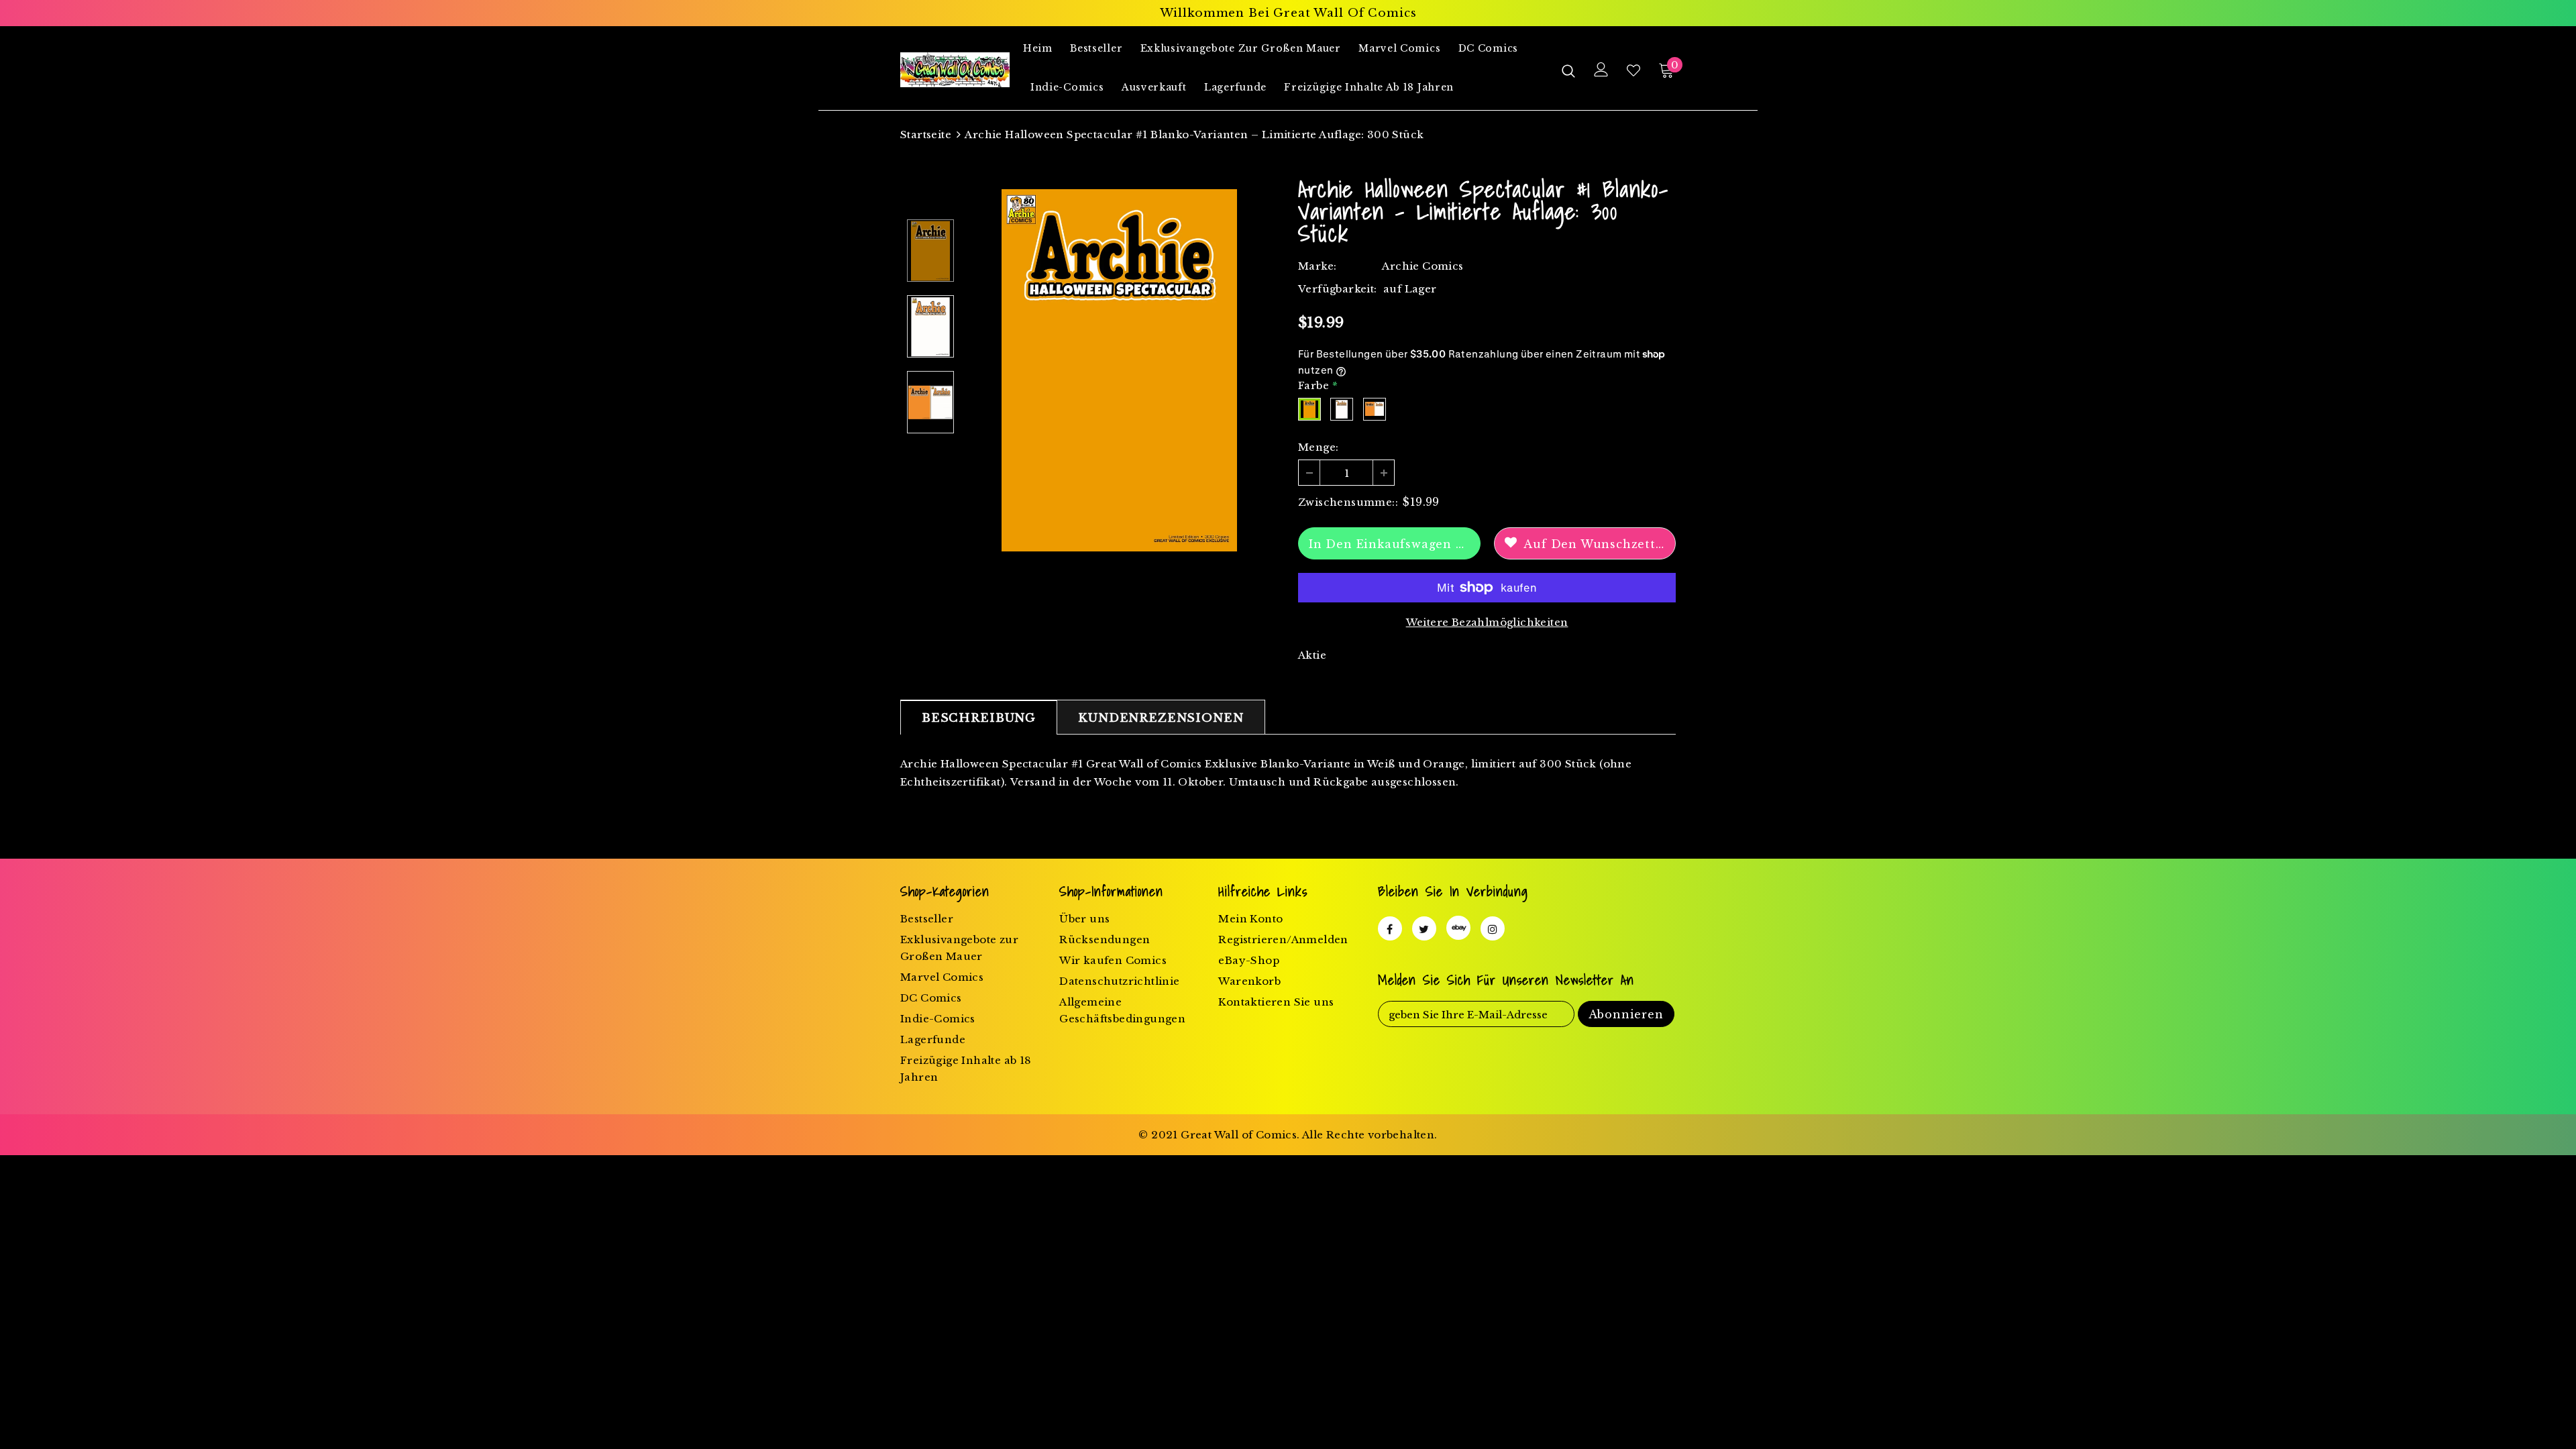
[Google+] (1458, 928)
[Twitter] (1424, 928)
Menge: (1318, 447)
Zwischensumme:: (1348, 502)
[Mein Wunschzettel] (1633, 70)
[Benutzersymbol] (1601, 69)
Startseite (926, 135)
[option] (1119, 370)
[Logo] (955, 70)
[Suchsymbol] (1568, 70)
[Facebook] (1390, 928)
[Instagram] (1493, 928)
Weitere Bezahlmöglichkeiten (1487, 622)
